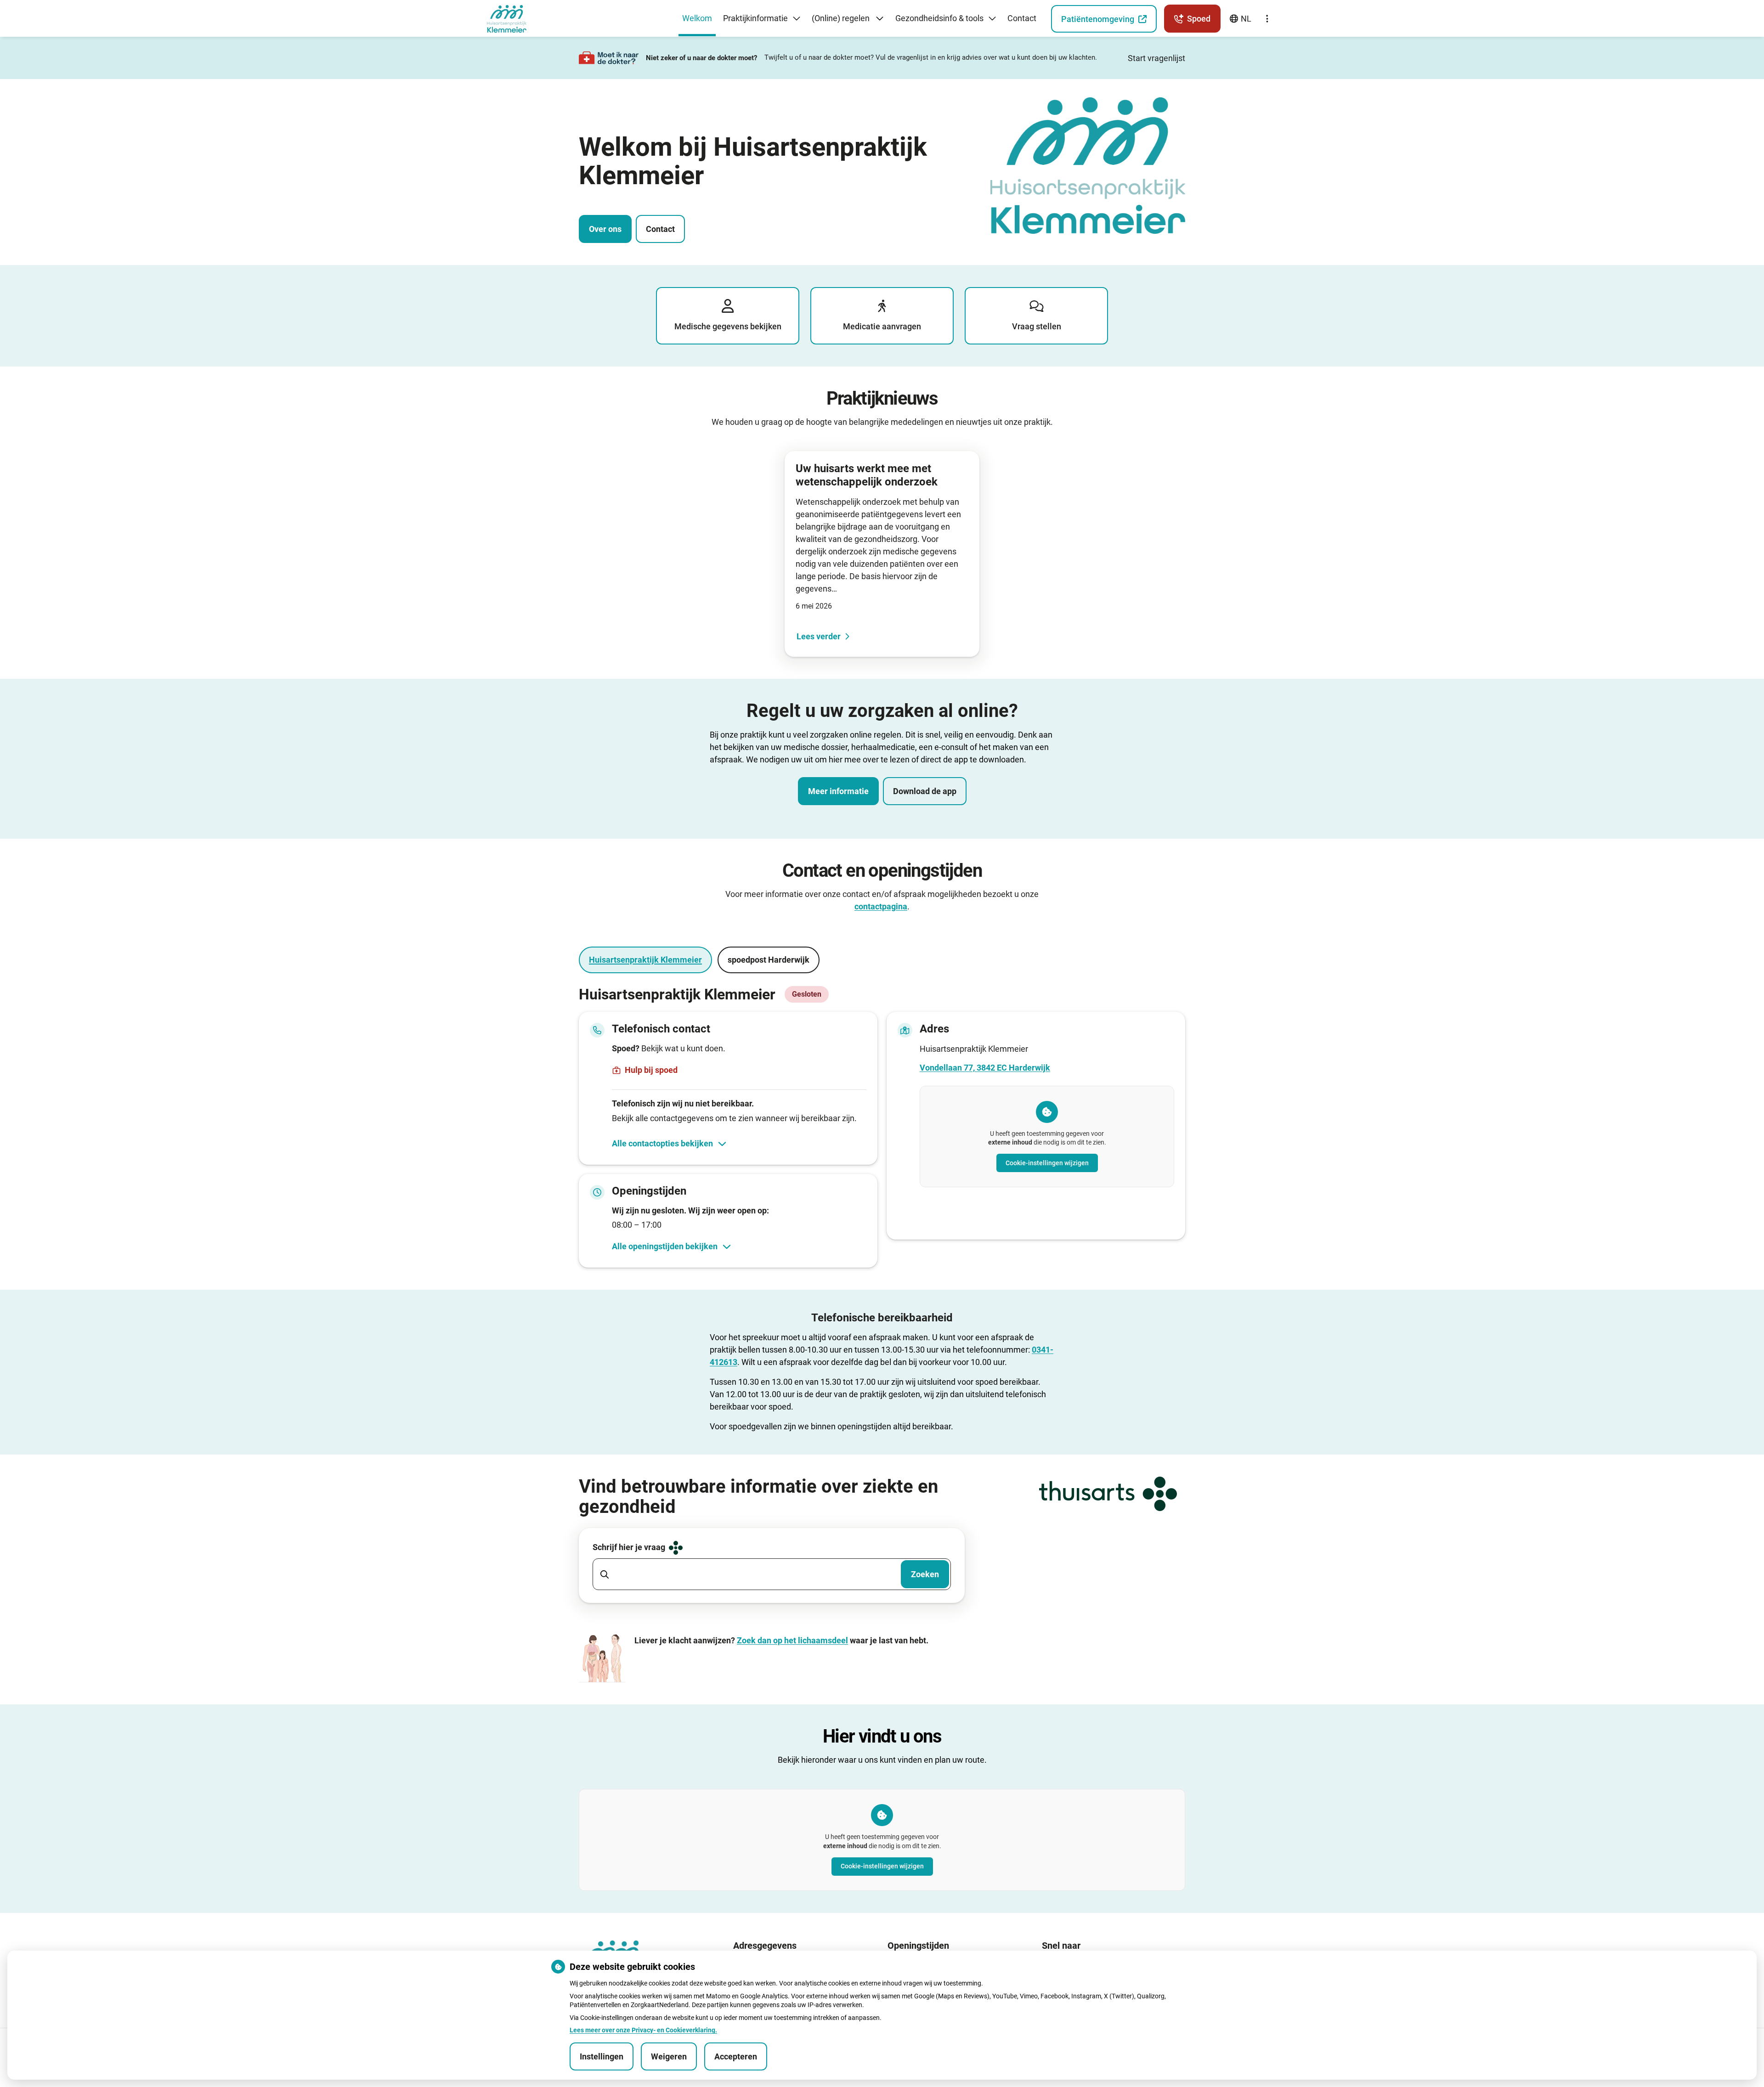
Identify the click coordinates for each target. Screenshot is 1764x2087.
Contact (660, 229)
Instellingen (602, 2056)
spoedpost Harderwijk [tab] (769, 960)
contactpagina (881, 906)
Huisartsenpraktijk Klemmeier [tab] (645, 960)
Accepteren (736, 2056)
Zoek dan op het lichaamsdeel (792, 1640)
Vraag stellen (1037, 326)
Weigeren (669, 2056)
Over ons (605, 229)
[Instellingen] (1267, 19)
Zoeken (925, 1574)
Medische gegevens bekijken (728, 326)
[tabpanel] (882, 1127)
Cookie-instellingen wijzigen (1047, 1163)
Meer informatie (838, 791)
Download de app (925, 791)
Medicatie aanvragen (882, 326)
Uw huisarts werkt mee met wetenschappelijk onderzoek (867, 475)
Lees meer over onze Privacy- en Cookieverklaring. (643, 2030)
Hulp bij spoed (651, 1070)
